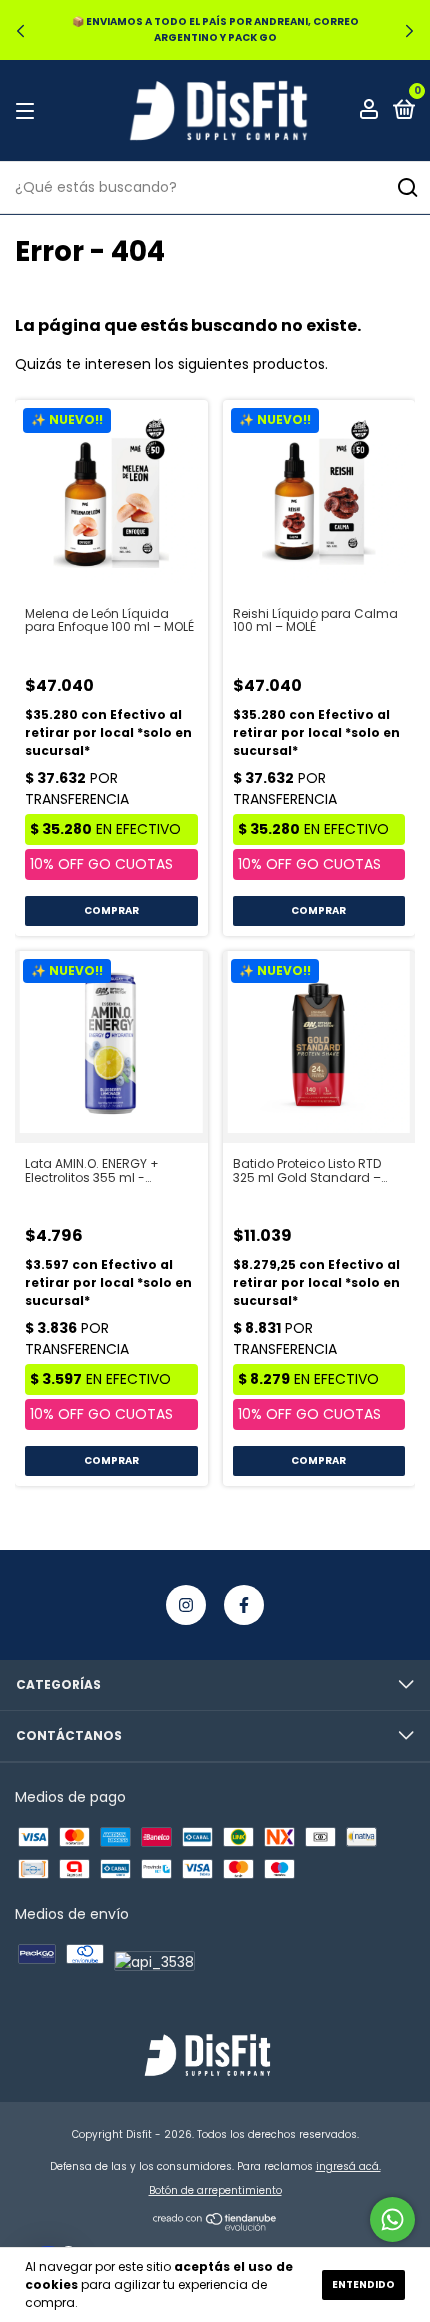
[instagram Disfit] (186, 1605)
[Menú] (28, 110)
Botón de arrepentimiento (215, 2190)
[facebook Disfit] (244, 1605)
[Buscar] (406, 188)
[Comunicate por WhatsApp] (392, 2219)
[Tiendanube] (215, 2226)
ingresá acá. (348, 2166)
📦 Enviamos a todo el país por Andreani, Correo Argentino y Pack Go (215, 29)
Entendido (363, 2284)
